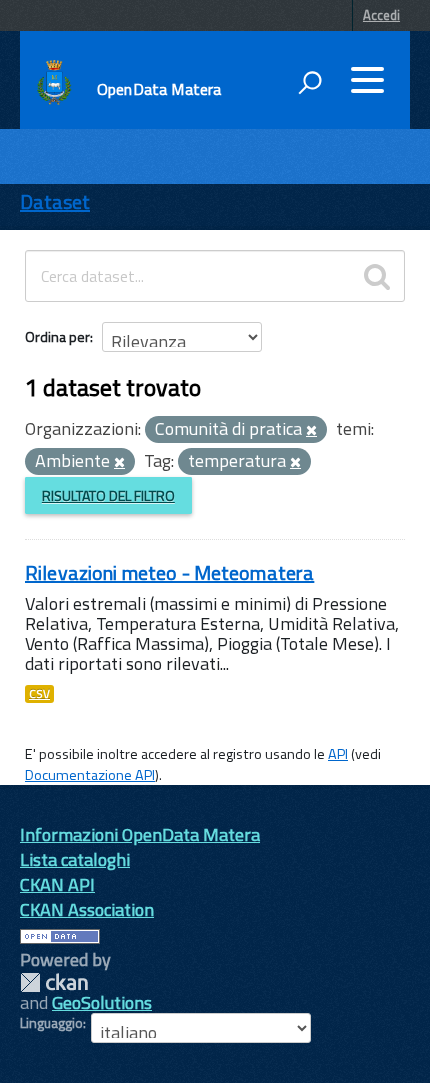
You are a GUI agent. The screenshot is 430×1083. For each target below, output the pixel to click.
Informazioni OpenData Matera (140, 834)
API (338, 754)
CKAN (54, 982)
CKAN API (57, 884)
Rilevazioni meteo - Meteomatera (169, 572)
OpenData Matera (159, 89)
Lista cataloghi (75, 859)
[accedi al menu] (367, 80)
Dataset (55, 201)
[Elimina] (311, 431)
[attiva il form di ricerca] (310, 82)
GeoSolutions (102, 1002)
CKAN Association (87, 909)
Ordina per (57, 336)
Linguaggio (51, 1023)
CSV (39, 694)
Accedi (381, 15)
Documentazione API (90, 775)
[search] (377, 276)
